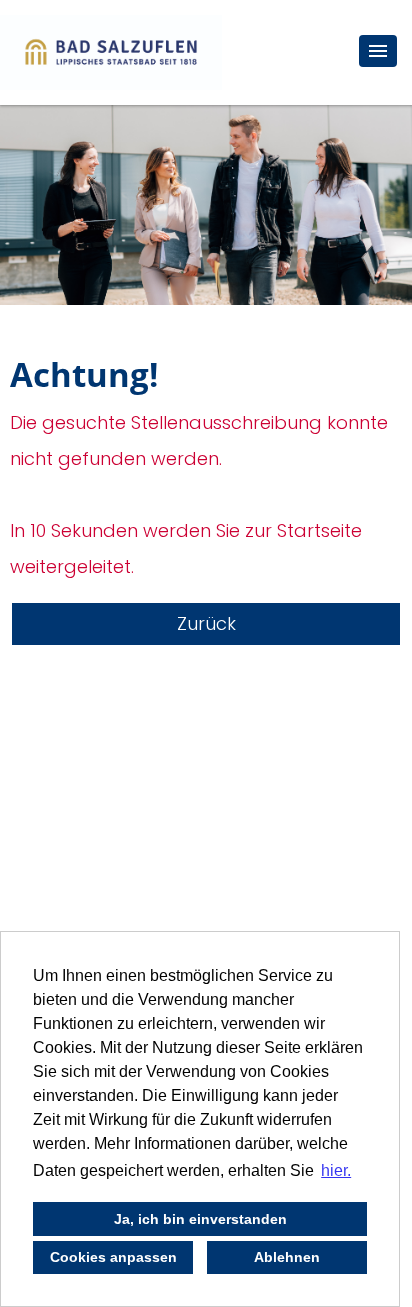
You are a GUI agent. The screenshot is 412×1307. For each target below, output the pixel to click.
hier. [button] (336, 1170)
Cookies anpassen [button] (113, 1257)
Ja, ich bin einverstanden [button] (200, 1219)
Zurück (206, 623)
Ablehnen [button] (287, 1257)
